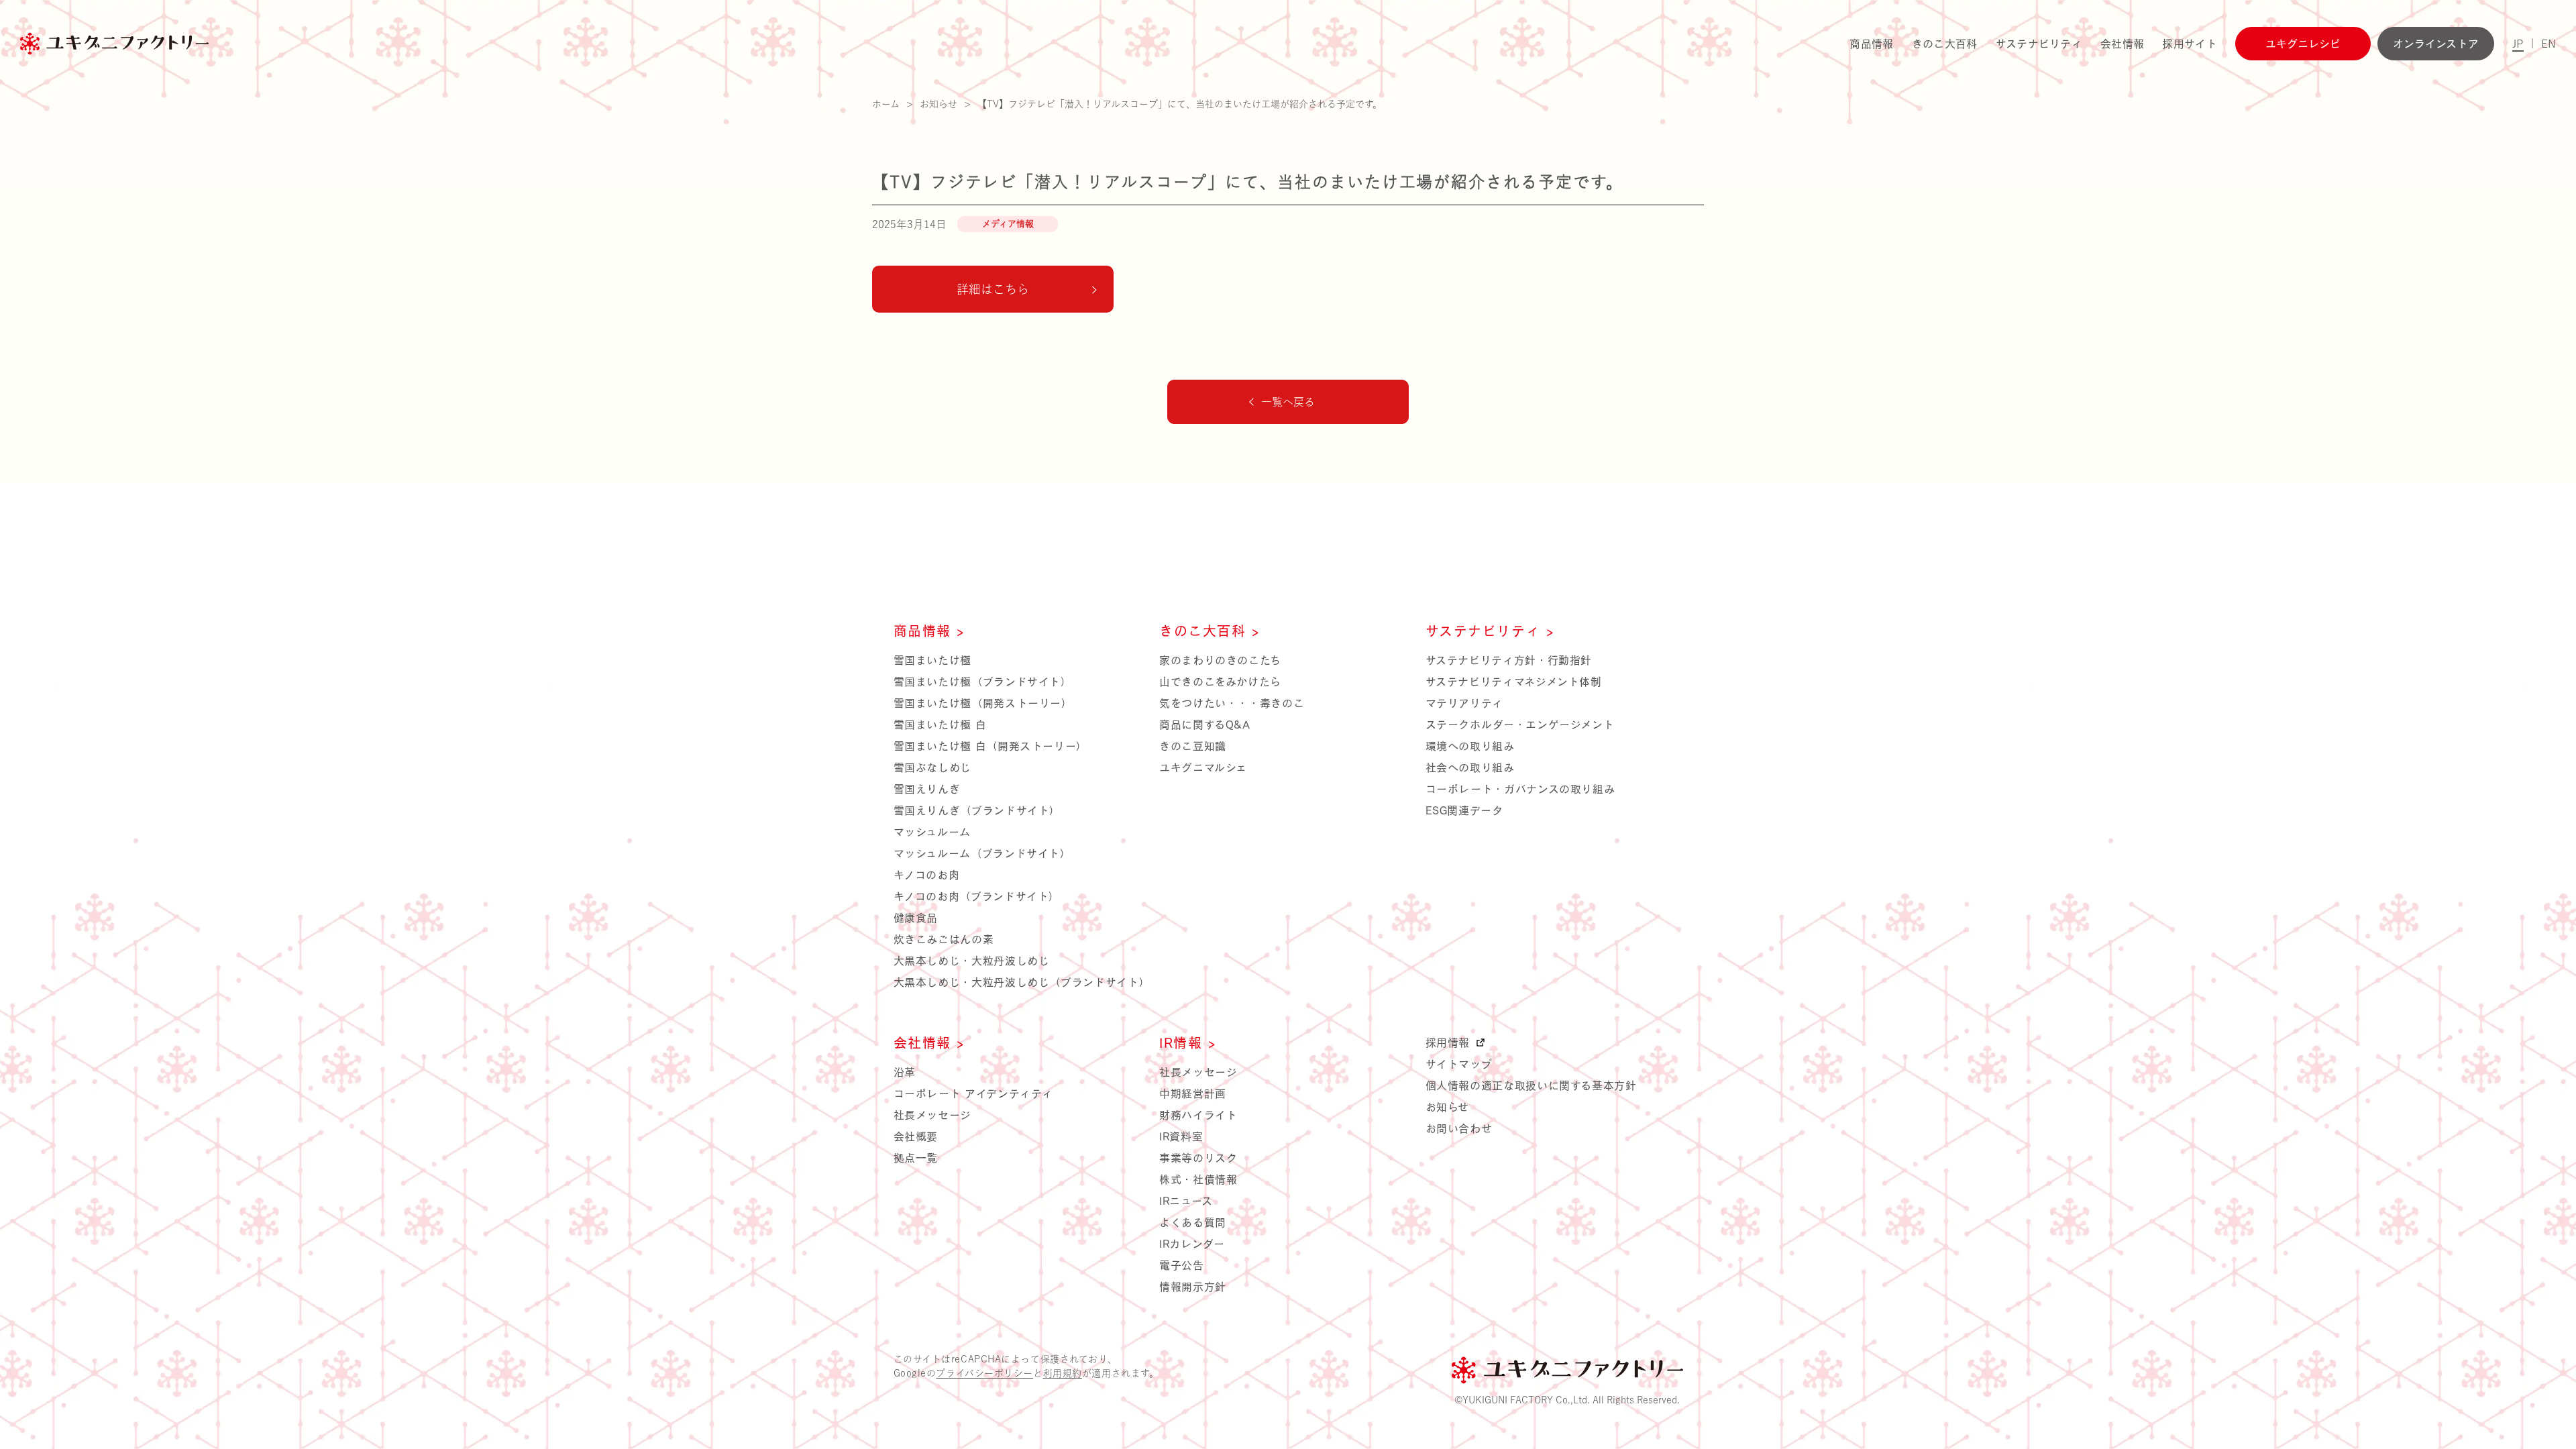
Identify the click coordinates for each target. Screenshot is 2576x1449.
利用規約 (1063, 1373)
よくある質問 (1193, 1222)
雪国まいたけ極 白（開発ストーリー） (991, 746)
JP (2518, 44)
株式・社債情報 (1198, 1179)
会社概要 (916, 1136)
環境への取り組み (1470, 746)
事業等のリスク (1198, 1158)
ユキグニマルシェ (1203, 767)
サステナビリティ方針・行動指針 (1509, 660)
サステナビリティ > (1490, 631)
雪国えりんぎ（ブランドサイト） (977, 810)
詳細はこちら (993, 289)
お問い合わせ (1459, 1128)
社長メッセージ (932, 1115)
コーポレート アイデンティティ (974, 1093)
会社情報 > (930, 1042)
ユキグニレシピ (2303, 44)
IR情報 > (1188, 1042)
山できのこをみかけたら (1220, 682)
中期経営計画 (1193, 1093)
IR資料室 (1181, 1136)
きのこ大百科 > (1210, 631)
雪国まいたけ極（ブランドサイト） (983, 682)
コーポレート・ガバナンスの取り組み (1520, 789)
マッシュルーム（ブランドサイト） (982, 853)
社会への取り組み (1470, 767)
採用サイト (2190, 44)
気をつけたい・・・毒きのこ (1232, 703)
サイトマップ (1459, 1064)
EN (2548, 44)
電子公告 (1182, 1265)
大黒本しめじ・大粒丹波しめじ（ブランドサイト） (1022, 982)
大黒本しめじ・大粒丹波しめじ (972, 961)
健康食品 (916, 918)
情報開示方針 (1193, 1287)
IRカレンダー (1192, 1244)
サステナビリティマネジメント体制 (1514, 682)
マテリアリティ (1464, 703)
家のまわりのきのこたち (1220, 660)
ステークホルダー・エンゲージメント (1520, 724)
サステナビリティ (2039, 44)
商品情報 (1871, 44)
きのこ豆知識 (1193, 746)
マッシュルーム (932, 832)
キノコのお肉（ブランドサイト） (977, 896)
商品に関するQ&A (1205, 724)
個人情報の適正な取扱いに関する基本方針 (1531, 1085)
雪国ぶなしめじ (932, 767)
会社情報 (2122, 44)
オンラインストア (2436, 44)
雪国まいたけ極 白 (940, 724)
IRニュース (1186, 1201)
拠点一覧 (916, 1158)
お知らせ (1448, 1107)
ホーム (886, 104)
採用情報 (1450, 1042)
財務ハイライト (1198, 1115)
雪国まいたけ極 (932, 660)
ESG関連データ (1464, 810)
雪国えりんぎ (927, 789)
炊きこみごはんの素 (944, 939)
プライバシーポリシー (984, 1373)
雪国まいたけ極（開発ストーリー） (983, 703)
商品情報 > (930, 631)
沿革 (905, 1072)
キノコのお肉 (927, 875)
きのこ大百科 (1945, 44)
